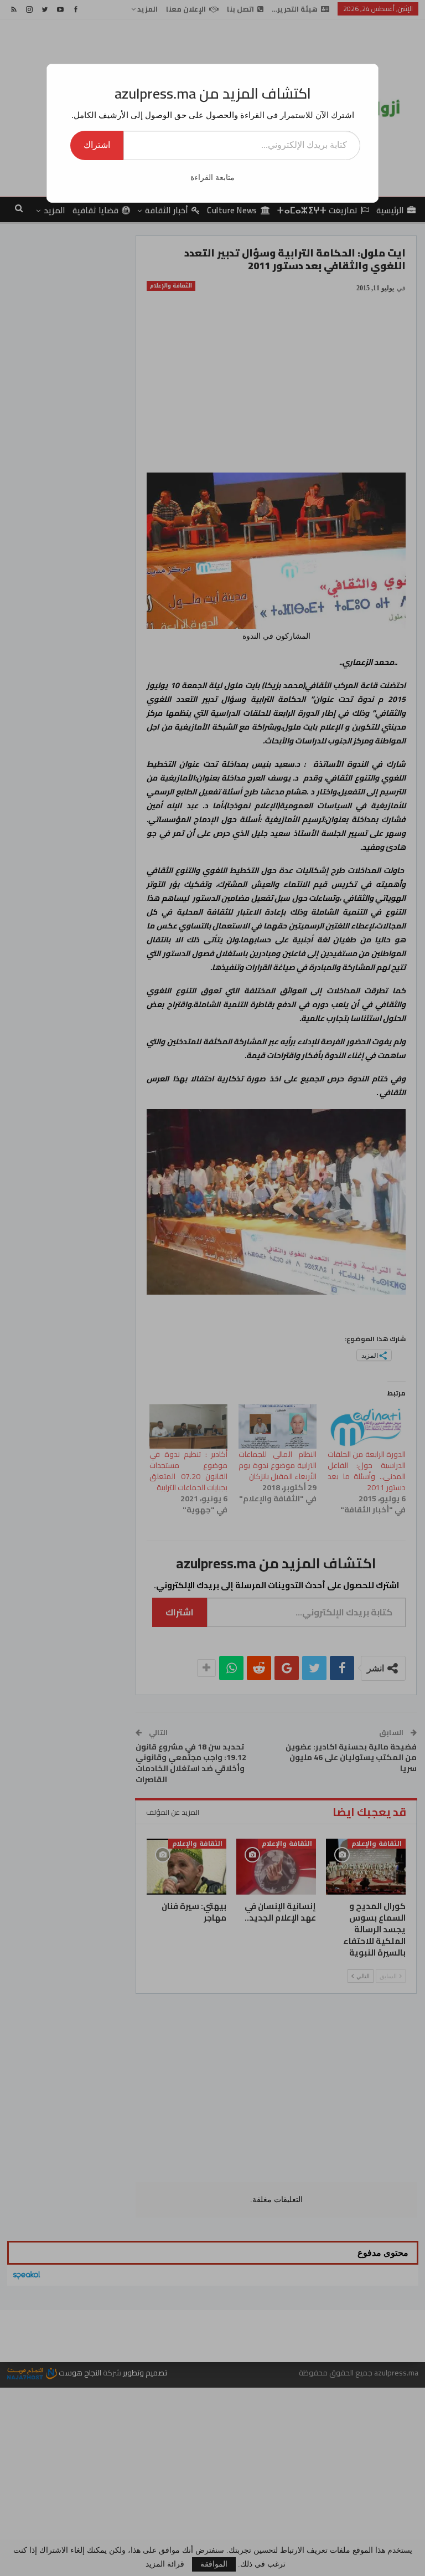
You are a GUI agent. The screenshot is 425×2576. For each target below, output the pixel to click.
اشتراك (97, 145)
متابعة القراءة (212, 178)
